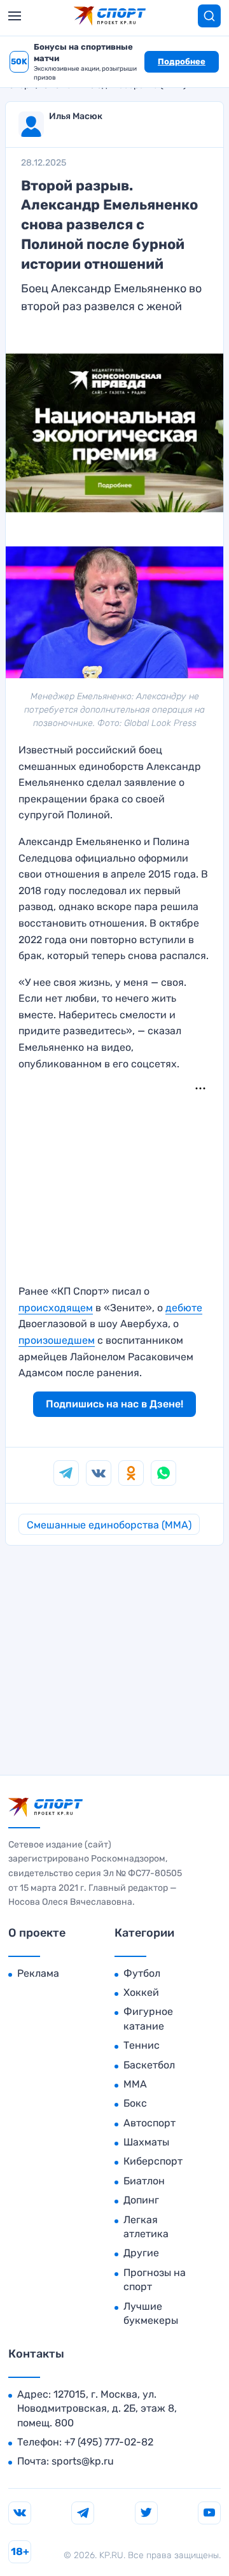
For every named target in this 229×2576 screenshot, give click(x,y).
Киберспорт (153, 2161)
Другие (141, 2253)
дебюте (184, 1308)
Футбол (142, 1973)
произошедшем (57, 1340)
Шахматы (146, 2142)
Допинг (141, 2200)
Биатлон (144, 2181)
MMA (135, 2084)
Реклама (38, 1973)
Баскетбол (149, 2065)
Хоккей (141, 1992)
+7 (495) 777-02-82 (109, 2442)
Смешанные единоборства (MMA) (109, 1525)
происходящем (56, 1308)
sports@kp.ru (83, 2461)
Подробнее (182, 61)
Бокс (135, 2103)
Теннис (142, 2045)
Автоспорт (149, 2123)
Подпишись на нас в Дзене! (114, 1404)
